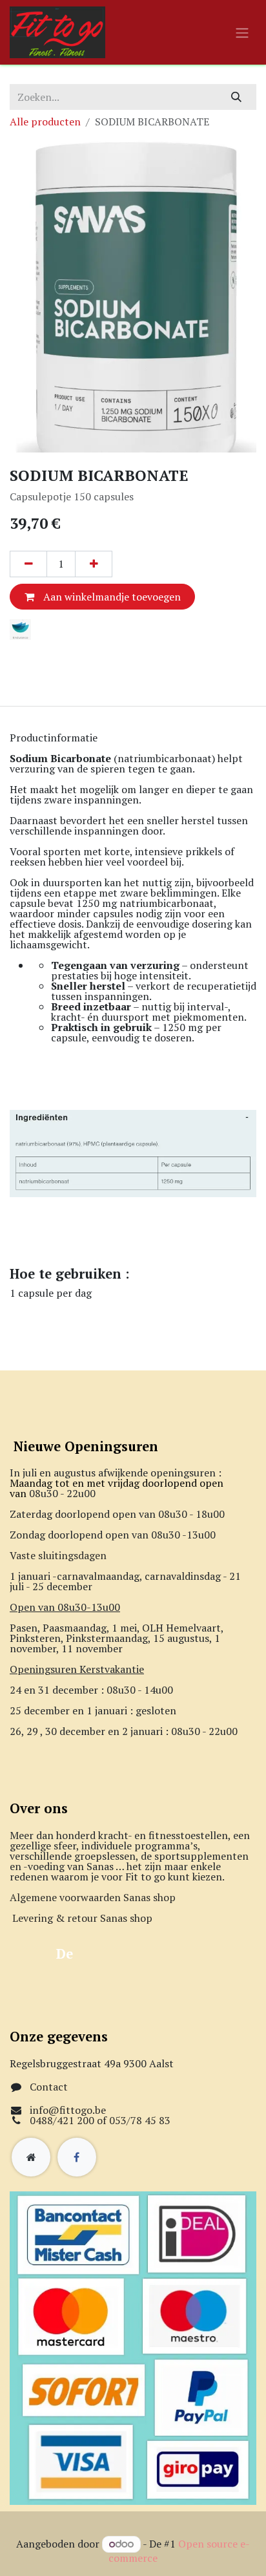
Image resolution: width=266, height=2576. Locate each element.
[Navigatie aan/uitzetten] (242, 32)
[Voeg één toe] (94, 564)
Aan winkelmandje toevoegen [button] (111, 597)
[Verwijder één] (28, 564)
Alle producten (45, 122)
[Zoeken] (237, 97)
